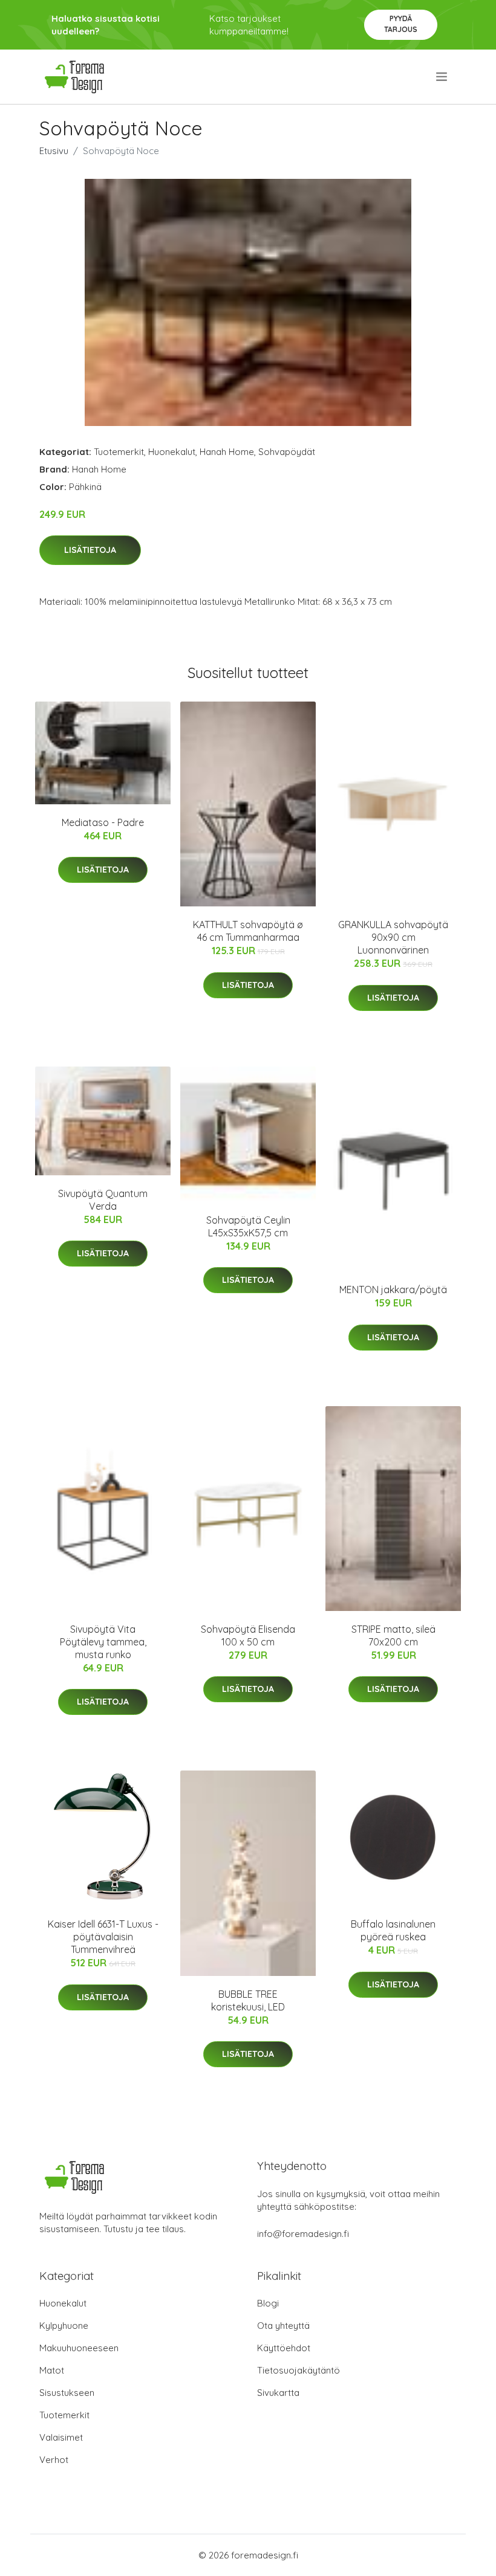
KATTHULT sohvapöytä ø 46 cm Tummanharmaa (248, 931)
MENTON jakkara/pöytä (393, 1290)
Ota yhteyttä (283, 2326)
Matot (52, 2370)
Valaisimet (61, 2437)
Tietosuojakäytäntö (299, 2370)
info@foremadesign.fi (303, 2234)
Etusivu (54, 151)
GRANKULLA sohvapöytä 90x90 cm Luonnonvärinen (393, 937)
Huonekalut (172, 452)
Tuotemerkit (119, 452)
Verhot (54, 2460)
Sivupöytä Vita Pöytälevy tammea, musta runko (103, 1642)
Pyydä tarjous (401, 24)
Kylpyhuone (64, 2326)
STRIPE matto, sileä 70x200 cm (393, 1635)
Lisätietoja (90, 550)
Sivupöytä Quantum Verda (103, 1200)
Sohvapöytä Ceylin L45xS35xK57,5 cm (248, 1226)
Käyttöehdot (284, 2348)
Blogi (268, 2303)
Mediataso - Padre (103, 822)
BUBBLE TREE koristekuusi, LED (248, 2000)
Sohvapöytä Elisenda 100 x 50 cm (248, 1635)
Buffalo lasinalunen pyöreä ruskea (393, 1930)
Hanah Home (227, 452)
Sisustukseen (67, 2393)
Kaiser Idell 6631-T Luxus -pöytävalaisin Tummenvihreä (103, 1937)
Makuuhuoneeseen (79, 2348)
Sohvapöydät (287, 452)
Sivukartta (278, 2393)
